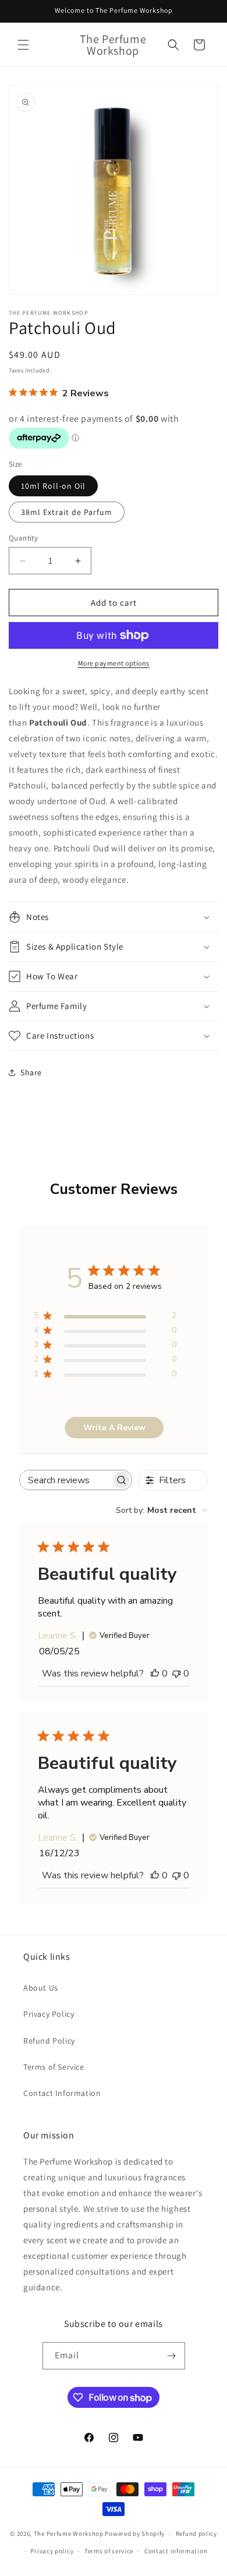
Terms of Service (54, 2067)
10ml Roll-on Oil (53, 486)
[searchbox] (65, 1480)
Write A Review (114, 1428)
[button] (23, 45)
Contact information (176, 2551)
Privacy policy (52, 2551)
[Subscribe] (172, 2356)
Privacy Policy (49, 2014)
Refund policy (196, 2534)
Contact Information (62, 2093)
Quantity (23, 538)
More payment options (114, 663)
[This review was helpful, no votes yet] (155, 1673)
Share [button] (31, 1072)
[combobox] (162, 1510)
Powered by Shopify (135, 2534)
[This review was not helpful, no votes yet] (176, 1673)
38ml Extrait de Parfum (67, 512)
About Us (41, 1988)
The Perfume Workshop (69, 2534)
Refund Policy (49, 2041)
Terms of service (109, 2551)
